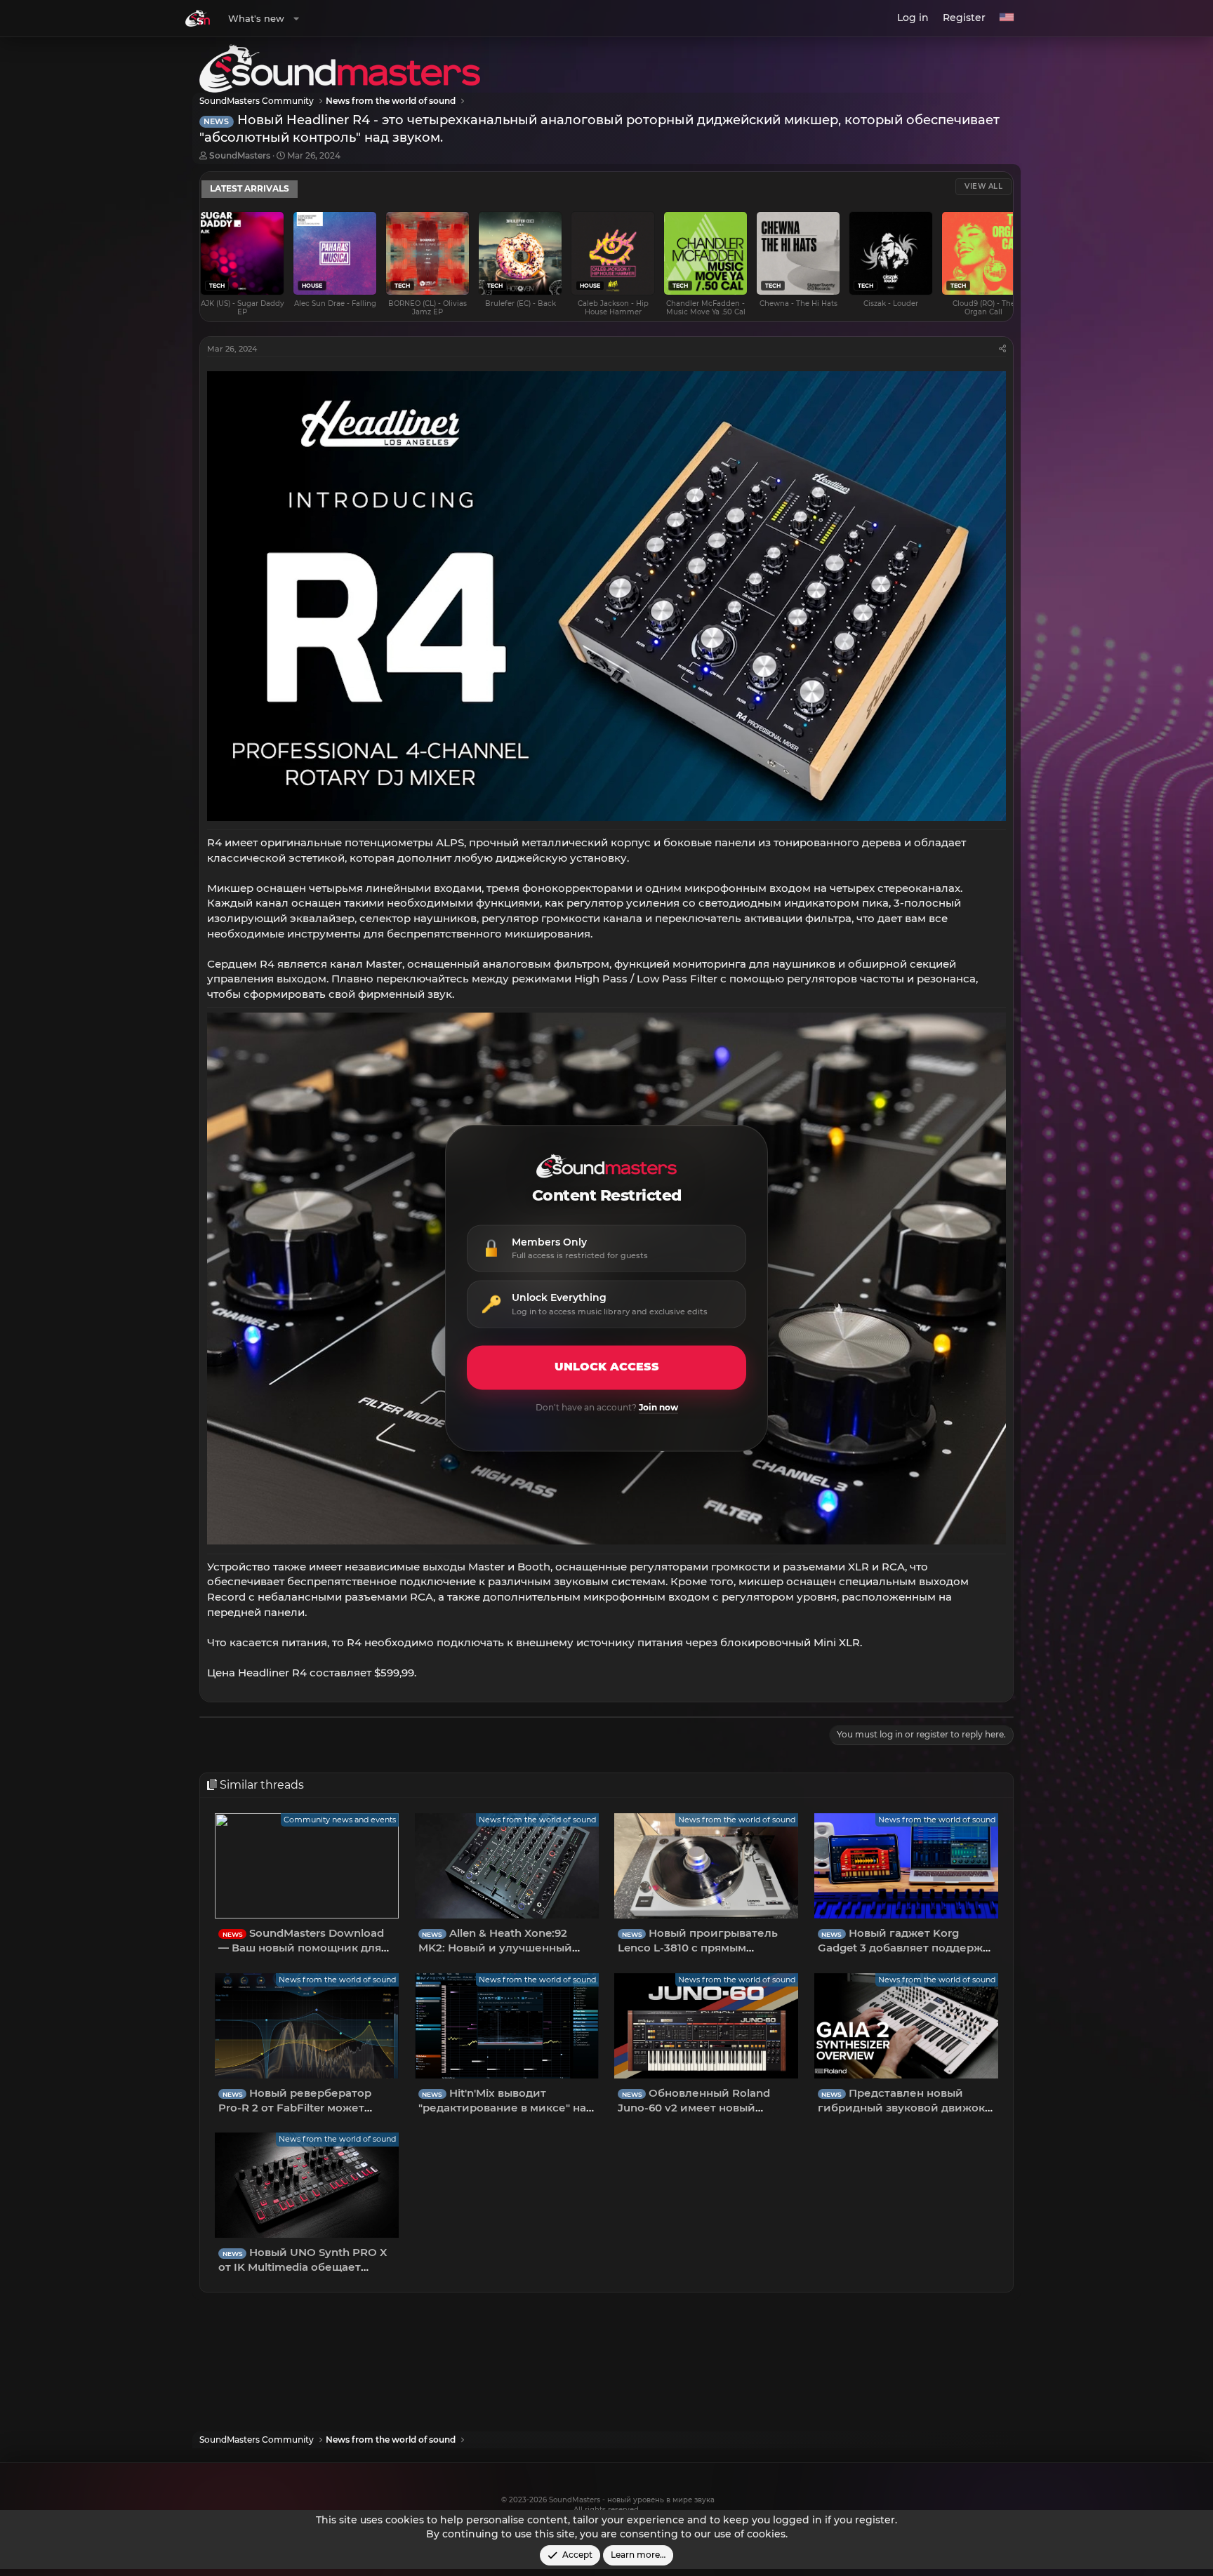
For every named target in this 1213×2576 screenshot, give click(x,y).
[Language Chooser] (1007, 18)
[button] (296, 18)
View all (983, 186)
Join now (658, 1407)
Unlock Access (607, 1367)
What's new (256, 18)
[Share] (1002, 349)
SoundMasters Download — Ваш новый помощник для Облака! (301, 1948)
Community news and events (340, 1820)
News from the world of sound (537, 1820)
